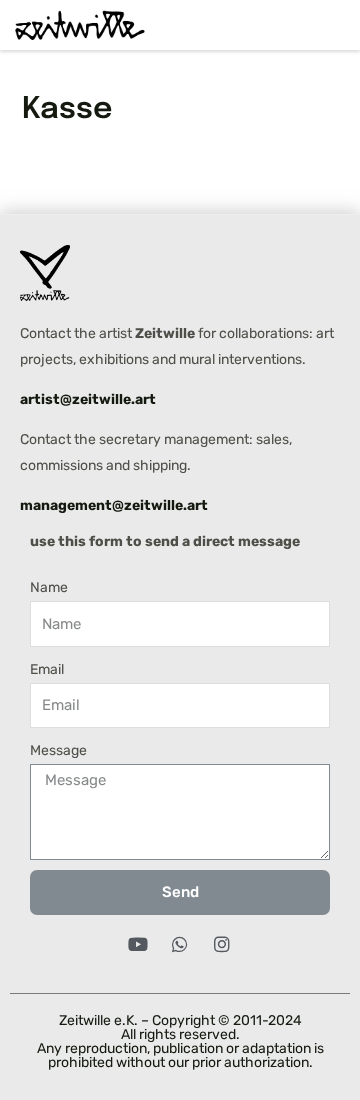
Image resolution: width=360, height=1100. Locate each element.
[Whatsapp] (180, 944)
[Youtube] (138, 944)
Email (47, 669)
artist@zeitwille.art (88, 399)
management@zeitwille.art (114, 505)
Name (49, 587)
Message (58, 750)
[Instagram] (222, 944)
